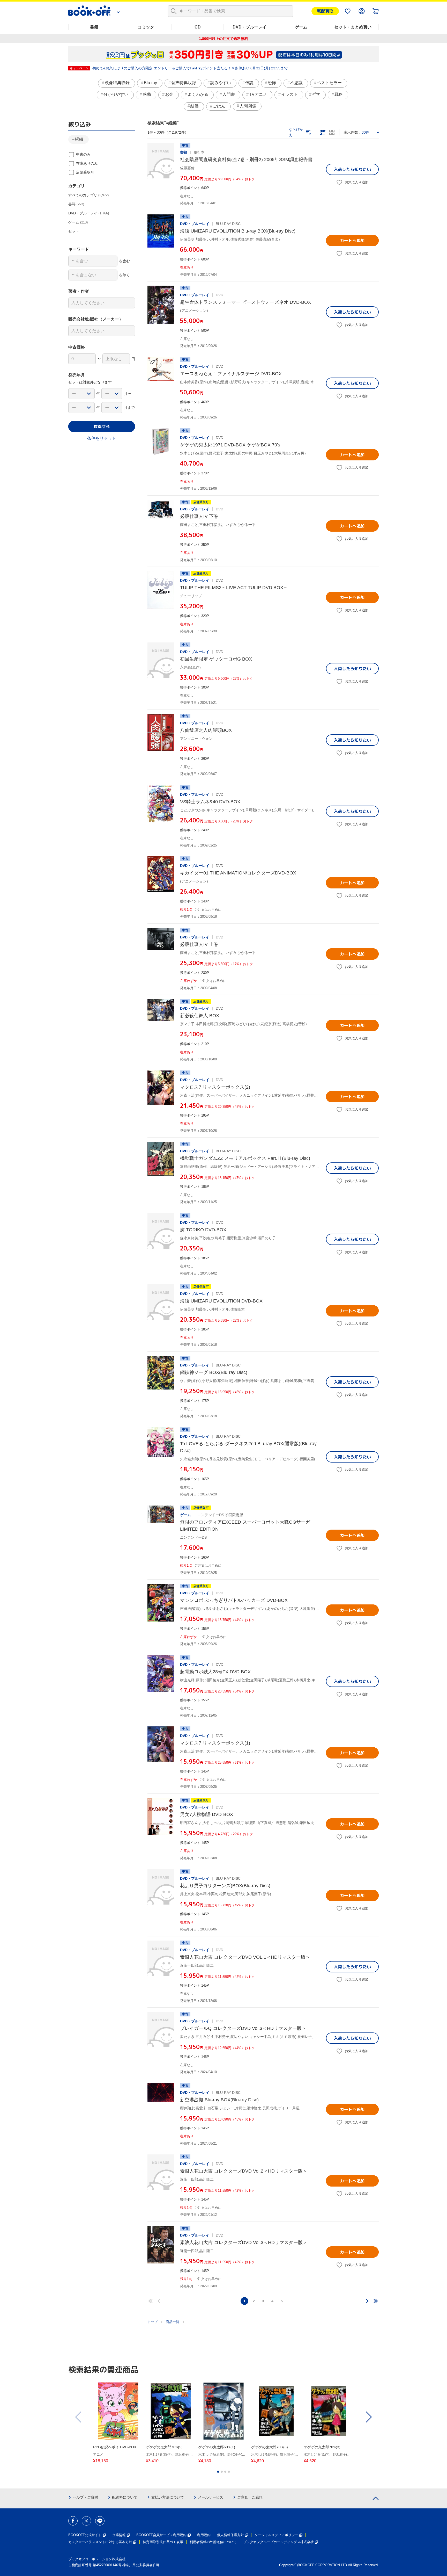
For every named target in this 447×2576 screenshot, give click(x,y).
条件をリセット (102, 438)
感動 (147, 94)
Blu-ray (150, 83)
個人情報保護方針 (230, 2535)
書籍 (94, 27)
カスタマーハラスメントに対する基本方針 (100, 2542)
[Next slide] (368, 2417)
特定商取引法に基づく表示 (163, 2542)
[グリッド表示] (332, 132)
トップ (152, 2322)
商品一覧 (173, 2322)
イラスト (289, 94)
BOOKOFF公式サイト (85, 2535)
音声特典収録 (184, 83)
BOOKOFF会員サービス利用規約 (161, 2535)
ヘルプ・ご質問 (85, 2497)
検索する (102, 426)
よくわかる (198, 94)
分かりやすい (116, 94)
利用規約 (204, 2535)
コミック (146, 27)
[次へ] (367, 2301)
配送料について (125, 2497)
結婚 (195, 106)
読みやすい (221, 83)
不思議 (296, 83)
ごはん (219, 106)
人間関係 (248, 106)
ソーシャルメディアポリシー (276, 2535)
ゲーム (301, 27)
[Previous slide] (79, 2417)
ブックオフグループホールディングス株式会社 (278, 2542)
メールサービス (211, 2497)
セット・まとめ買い (353, 27)
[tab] (218, 2472)
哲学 (316, 94)
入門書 (229, 94)
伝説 (249, 83)
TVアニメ (258, 94)
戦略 (339, 94)
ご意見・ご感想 (250, 2497)
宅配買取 (325, 11)
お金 (169, 94)
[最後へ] (376, 2301)
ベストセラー (329, 83)
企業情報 (119, 2535)
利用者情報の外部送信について (213, 2542)
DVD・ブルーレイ (249, 27)
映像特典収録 (117, 83)
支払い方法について (168, 2497)
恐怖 (272, 83)
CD (198, 27)
